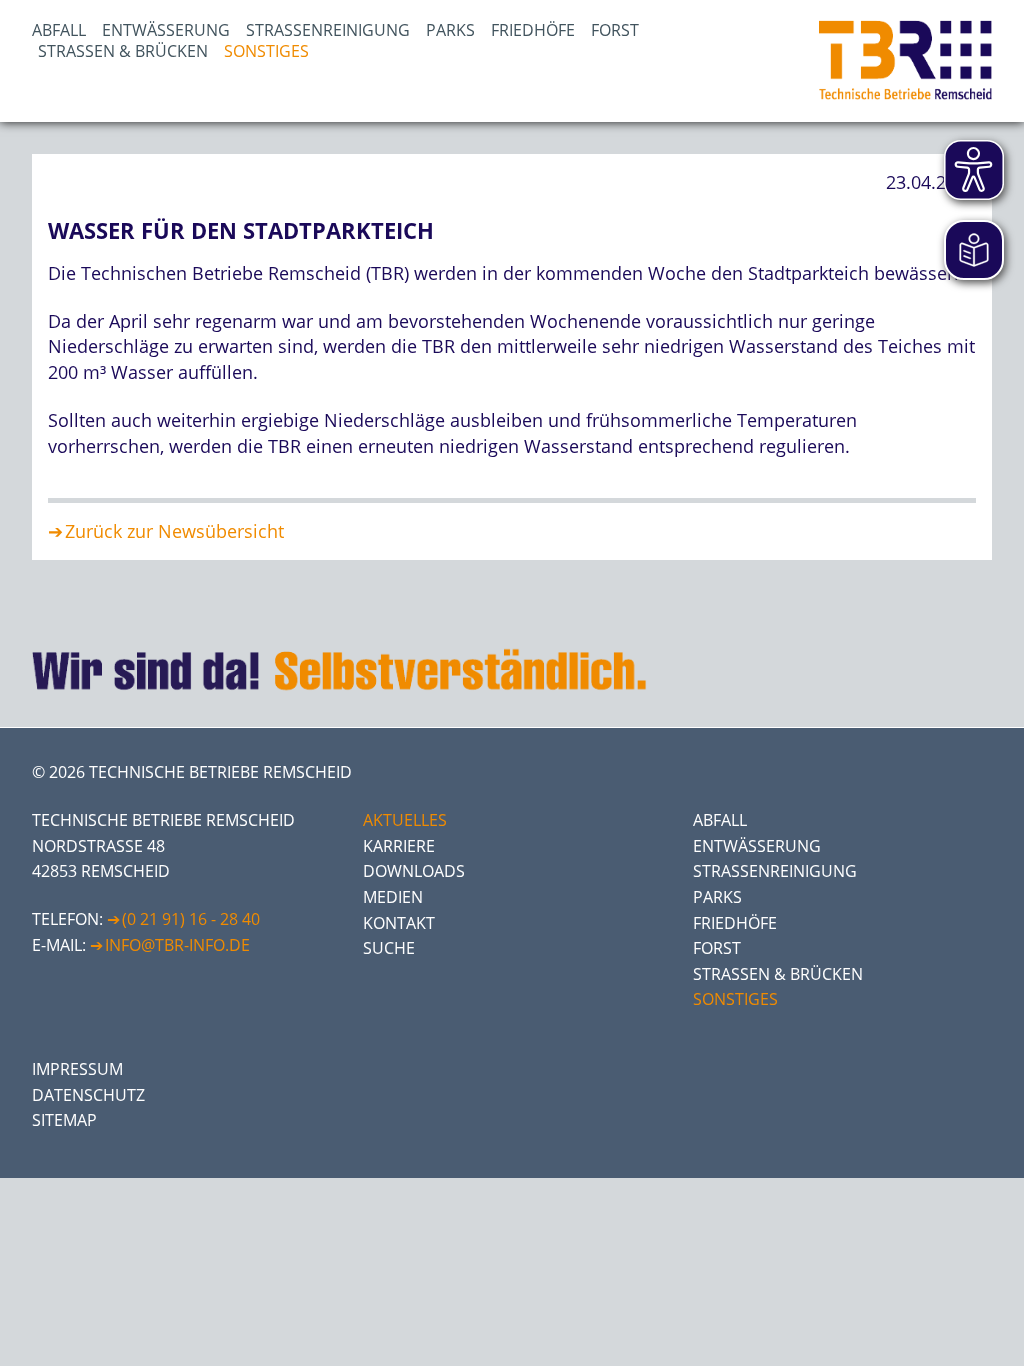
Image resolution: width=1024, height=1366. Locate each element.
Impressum (77, 1069)
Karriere (399, 846)
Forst (615, 30)
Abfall (59, 30)
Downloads (414, 871)
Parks (450, 30)
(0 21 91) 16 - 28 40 (191, 919)
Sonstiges (266, 51)
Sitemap (64, 1120)
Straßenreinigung (328, 30)
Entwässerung (166, 30)
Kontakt (399, 923)
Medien (393, 897)
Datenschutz (88, 1095)
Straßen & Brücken (123, 51)
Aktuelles (405, 820)
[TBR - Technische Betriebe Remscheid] (905, 61)
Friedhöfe (533, 30)
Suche (389, 948)
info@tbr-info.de (177, 945)
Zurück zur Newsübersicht (174, 531)
